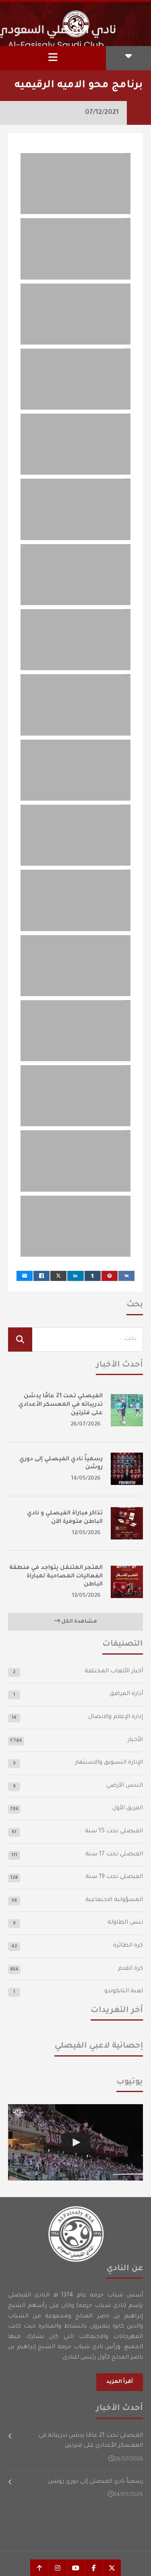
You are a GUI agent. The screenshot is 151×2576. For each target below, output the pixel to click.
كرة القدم (130, 1969)
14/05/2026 (86, 1479)
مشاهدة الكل (79, 1622)
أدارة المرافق (126, 1694)
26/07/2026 (86, 1425)
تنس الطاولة (125, 1923)
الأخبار (135, 1740)
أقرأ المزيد (120, 2382)
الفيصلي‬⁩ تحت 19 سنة (114, 1877)
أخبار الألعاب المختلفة (114, 1672)
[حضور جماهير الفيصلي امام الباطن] (75, 2142)
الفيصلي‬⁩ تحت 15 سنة (114, 1832)
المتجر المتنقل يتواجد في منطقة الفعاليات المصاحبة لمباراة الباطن (56, 1577)
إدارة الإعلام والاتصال (116, 1717)
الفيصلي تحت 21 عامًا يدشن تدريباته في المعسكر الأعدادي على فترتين (61, 1405)
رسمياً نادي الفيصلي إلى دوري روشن (95, 2482)
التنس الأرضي (125, 1786)
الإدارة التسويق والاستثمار (109, 1763)
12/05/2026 (86, 1533)
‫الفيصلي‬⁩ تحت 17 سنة (114, 1855)
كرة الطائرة (128, 1946)
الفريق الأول (128, 1808)
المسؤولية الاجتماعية (114, 1900)
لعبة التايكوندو (124, 1991)
